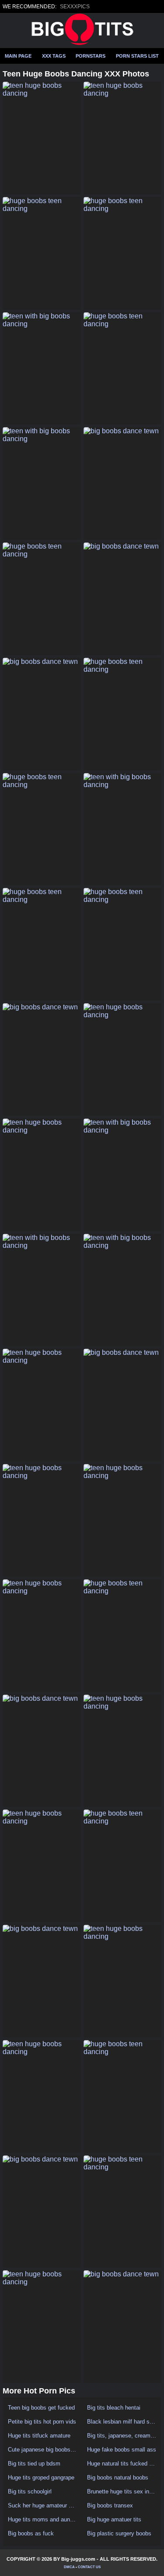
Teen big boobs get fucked (41, 2408)
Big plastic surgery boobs (119, 2533)
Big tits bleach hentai (114, 2408)
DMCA (69, 2567)
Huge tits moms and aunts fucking (43, 2519)
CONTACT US (89, 2567)
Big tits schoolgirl (30, 2491)
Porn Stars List (137, 56)
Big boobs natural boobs (118, 2478)
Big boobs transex (110, 2505)
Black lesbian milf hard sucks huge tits (122, 2422)
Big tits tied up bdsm (34, 2464)
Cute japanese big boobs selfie (43, 2450)
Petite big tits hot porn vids (42, 2422)
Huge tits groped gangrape (41, 2478)
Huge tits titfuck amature (39, 2436)
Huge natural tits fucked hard (122, 2464)
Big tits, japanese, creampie (122, 2436)
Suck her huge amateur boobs (43, 2505)
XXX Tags (54, 56)
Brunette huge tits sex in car (122, 2491)
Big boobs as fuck (31, 2533)
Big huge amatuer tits (114, 2519)
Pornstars (91, 56)
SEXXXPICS (75, 7)
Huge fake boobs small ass (122, 2450)
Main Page (18, 56)
